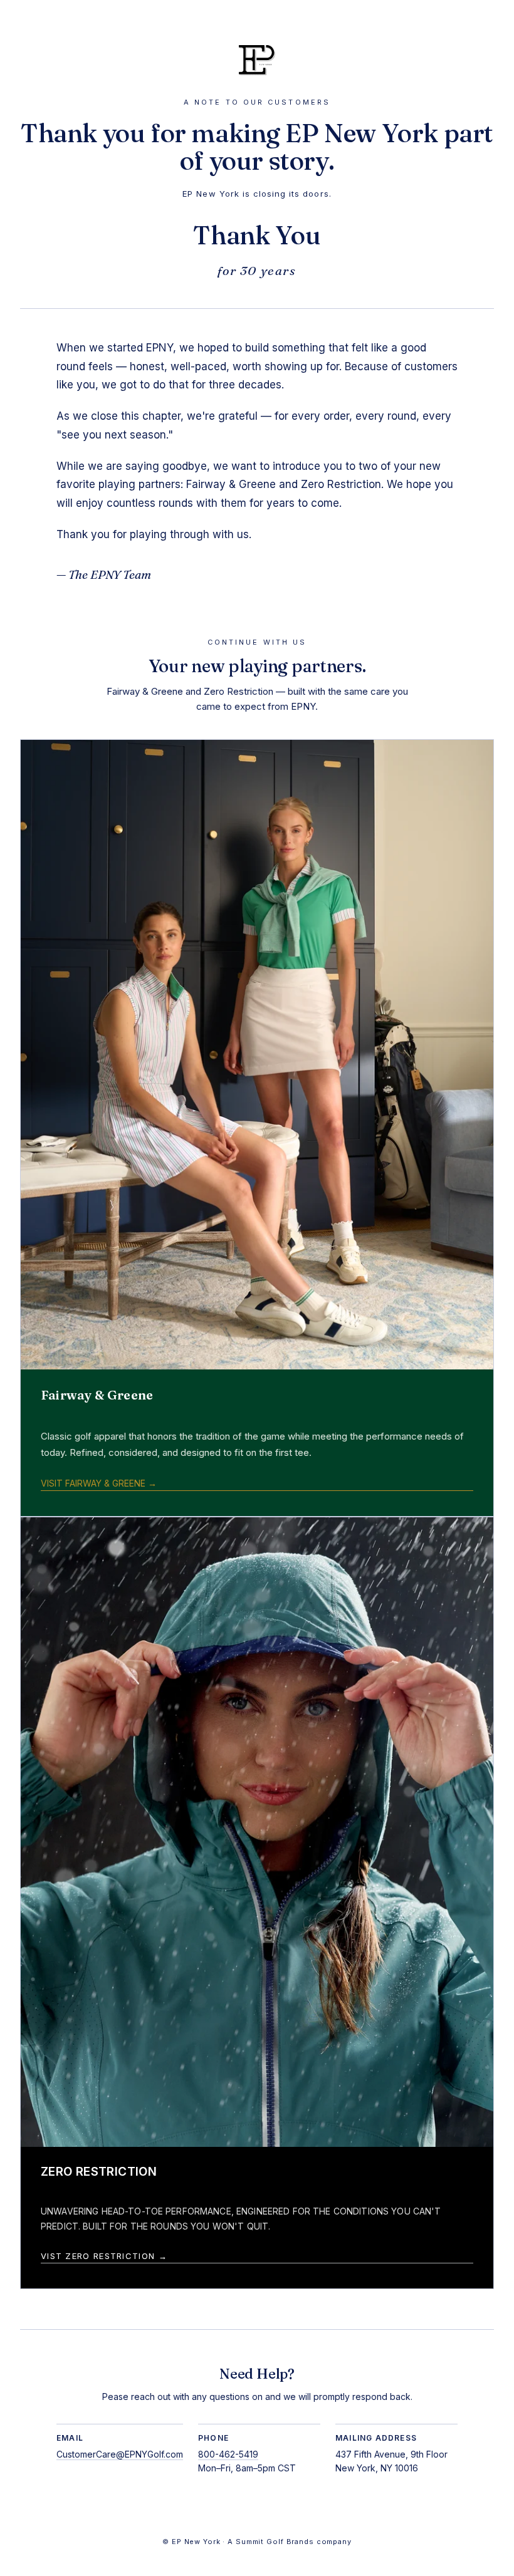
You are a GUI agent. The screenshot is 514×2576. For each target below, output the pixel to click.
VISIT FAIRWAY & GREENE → (99, 1483)
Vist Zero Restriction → (104, 2256)
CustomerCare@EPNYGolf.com (120, 2454)
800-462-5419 (228, 2454)
